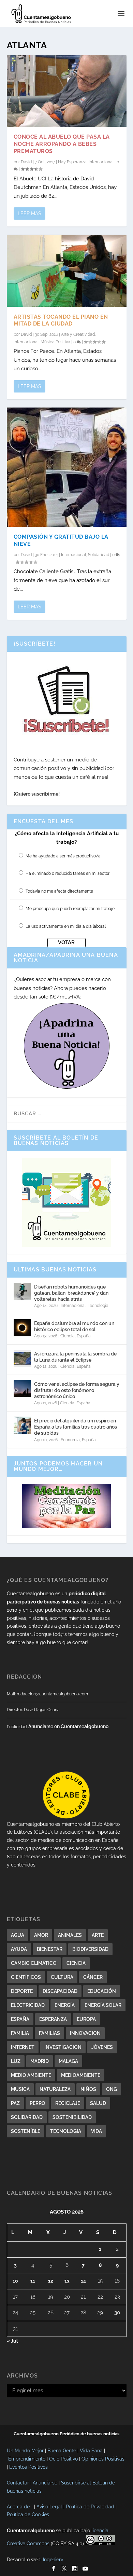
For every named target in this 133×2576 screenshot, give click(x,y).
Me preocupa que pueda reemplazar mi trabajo (70, 909)
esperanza (53, 2019)
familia (20, 2033)
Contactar (18, 2483)
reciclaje (68, 2103)
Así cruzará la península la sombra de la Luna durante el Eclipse (75, 1357)
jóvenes (102, 2047)
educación (102, 1991)
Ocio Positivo (63, 2459)
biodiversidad (90, 1949)
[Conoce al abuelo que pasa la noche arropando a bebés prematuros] (67, 91)
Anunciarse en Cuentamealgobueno (68, 1726)
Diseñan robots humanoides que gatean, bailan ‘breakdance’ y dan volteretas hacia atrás (71, 1293)
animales (70, 1935)
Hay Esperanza (72, 162)
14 (83, 2281)
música (20, 2089)
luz (16, 2061)
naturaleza (55, 2089)
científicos (26, 1977)
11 (33, 2281)
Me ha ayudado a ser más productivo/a (63, 856)
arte (98, 1935)
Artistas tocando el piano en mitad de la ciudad (61, 320)
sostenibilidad (72, 2117)
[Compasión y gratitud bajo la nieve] (67, 467)
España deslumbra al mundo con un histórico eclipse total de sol (74, 1326)
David (26, 162)
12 (51, 2281)
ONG (112, 2089)
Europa (86, 2019)
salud (98, 2103)
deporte (22, 1991)
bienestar (50, 1949)
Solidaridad (99, 555)
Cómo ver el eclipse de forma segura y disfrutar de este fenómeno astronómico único (77, 1390)
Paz (15, 2103)
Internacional (101, 162)
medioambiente (81, 2075)
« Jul (12, 2341)
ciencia (76, 1963)
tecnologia (66, 2131)
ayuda (19, 1949)
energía (65, 2005)
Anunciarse (45, 2483)
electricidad (28, 2005)
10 (15, 2281)
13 (67, 2281)
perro (38, 2103)
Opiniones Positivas (103, 2459)
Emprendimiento (27, 2459)
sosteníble (26, 2131)
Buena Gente (62, 2451)
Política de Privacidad (90, 2507)
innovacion (85, 2033)
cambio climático (34, 1963)
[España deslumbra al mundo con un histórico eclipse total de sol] (22, 1328)
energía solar (103, 2005)
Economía (70, 1440)
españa (20, 2019)
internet (23, 2047)
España (84, 1336)
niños (88, 2089)
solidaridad (27, 2117)
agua (18, 1935)
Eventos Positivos (28, 2467)
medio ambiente (31, 2075)
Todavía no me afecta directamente (59, 891)
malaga (68, 2061)
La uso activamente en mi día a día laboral (66, 926)
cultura (62, 1977)
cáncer (93, 1977)
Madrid (40, 2061)
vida (97, 2131)
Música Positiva (55, 342)
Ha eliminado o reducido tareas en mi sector (68, 873)
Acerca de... (20, 2507)
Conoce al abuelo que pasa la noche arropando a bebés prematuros (62, 144)
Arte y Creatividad (78, 334)
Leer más (29, 213)
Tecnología (98, 1306)
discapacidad (60, 1991)
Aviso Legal (49, 2507)
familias (49, 2033)
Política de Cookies (28, 2515)
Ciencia (68, 1336)
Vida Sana (91, 2451)
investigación (63, 2047)
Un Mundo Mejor (25, 2451)
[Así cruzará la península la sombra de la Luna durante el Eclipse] (22, 1358)
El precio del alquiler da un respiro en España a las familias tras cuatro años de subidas (76, 1427)
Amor (41, 1935)
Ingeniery (53, 2560)
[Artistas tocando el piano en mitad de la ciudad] (67, 271)
